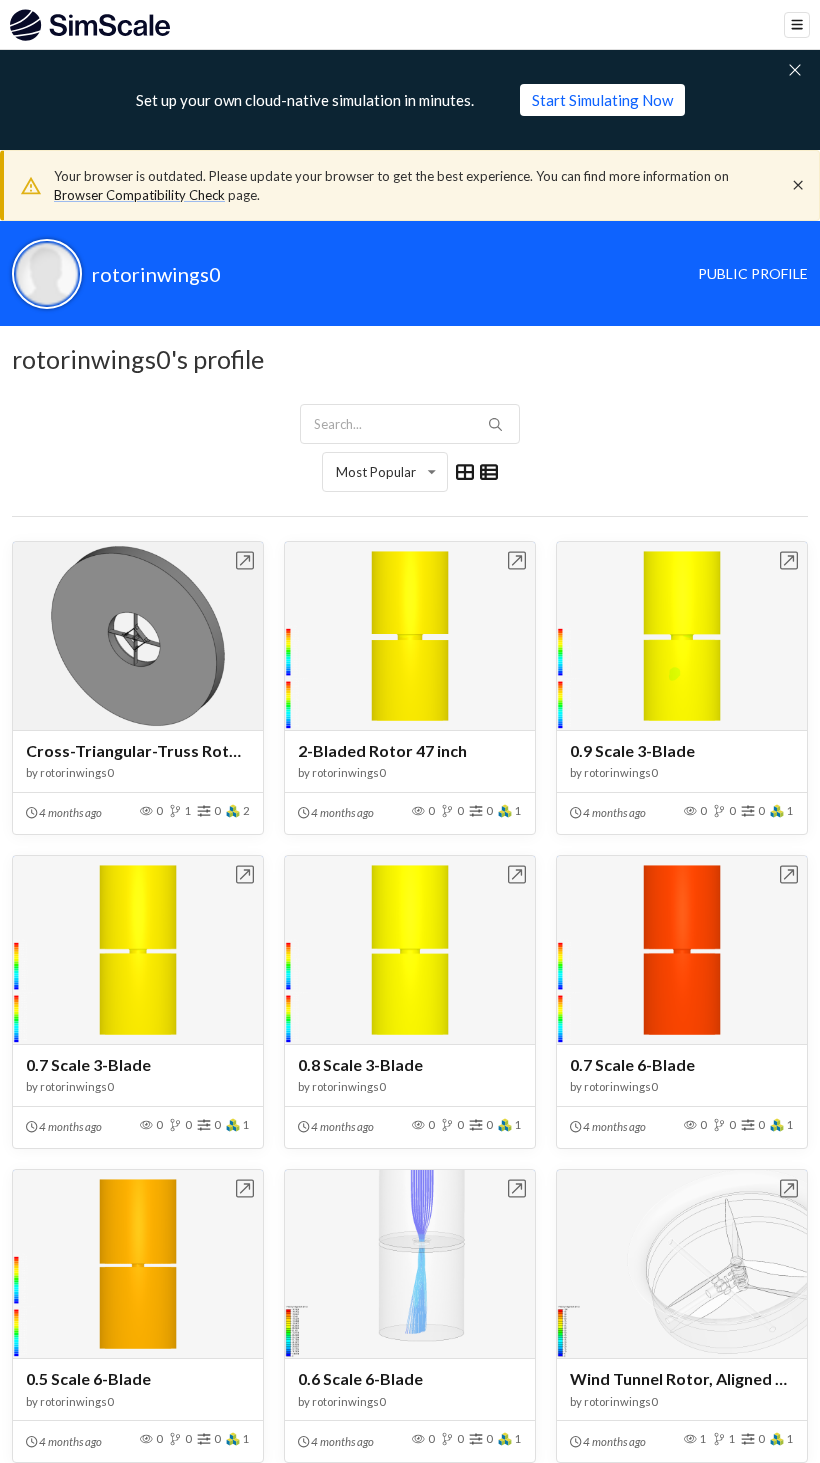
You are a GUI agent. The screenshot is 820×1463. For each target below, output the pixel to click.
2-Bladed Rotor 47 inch (382, 750)
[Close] (798, 185)
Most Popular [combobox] (376, 472)
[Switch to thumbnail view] (465, 472)
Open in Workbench (245, 560)
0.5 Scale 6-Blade (88, 1378)
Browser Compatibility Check (139, 195)
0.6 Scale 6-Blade (360, 1378)
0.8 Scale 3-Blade (360, 1064)
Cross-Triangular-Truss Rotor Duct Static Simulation (138, 750)
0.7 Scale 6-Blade (632, 1064)
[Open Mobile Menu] (797, 25)
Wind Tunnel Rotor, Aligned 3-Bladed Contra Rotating (682, 1378)
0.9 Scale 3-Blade (632, 750)
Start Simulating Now (602, 100)
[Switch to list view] (489, 472)
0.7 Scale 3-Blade (88, 1064)
